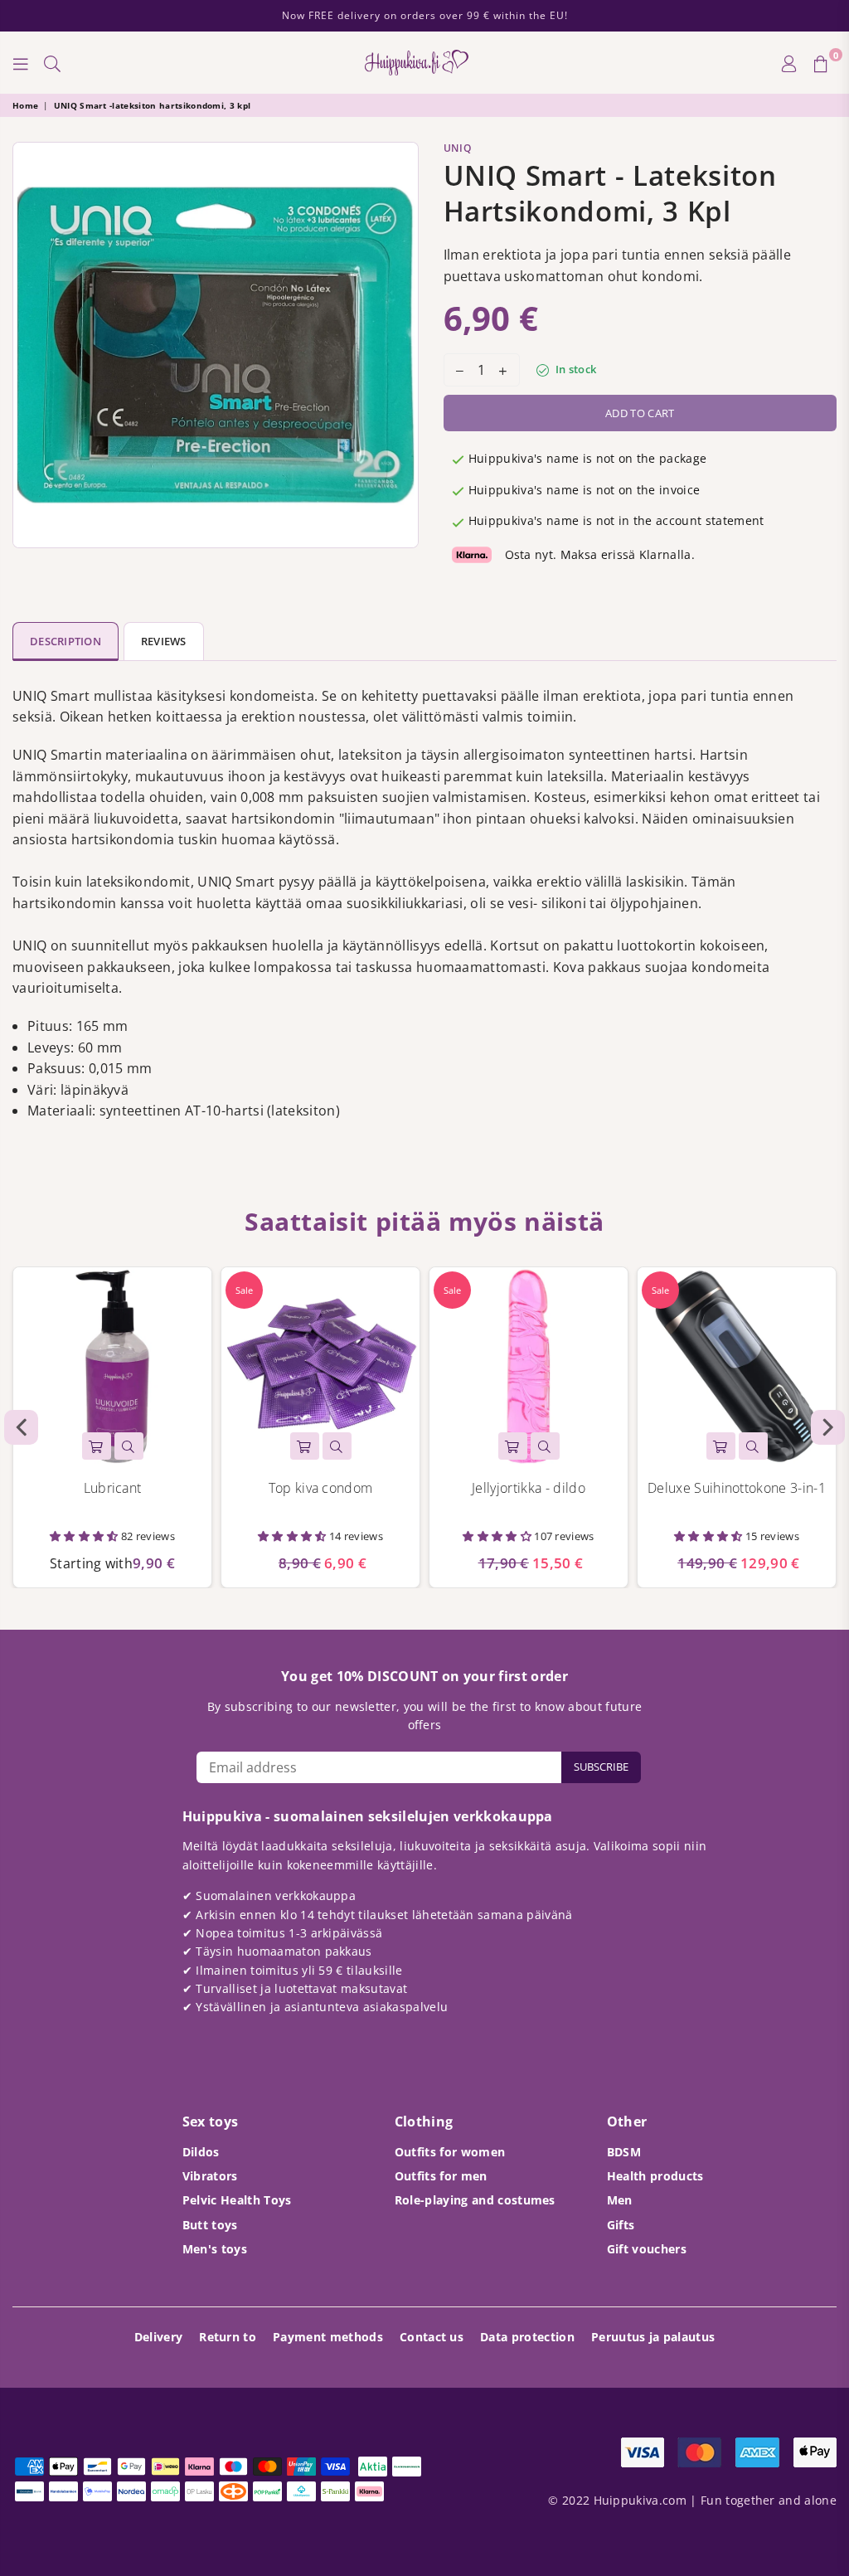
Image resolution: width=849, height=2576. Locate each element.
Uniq (458, 148)
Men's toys (215, 2249)
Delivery (159, 2337)
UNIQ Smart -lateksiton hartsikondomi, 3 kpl (153, 105)
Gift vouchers (647, 2249)
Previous (21, 1427)
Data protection (527, 2337)
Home (25, 105)
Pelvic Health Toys (237, 2200)
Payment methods (328, 2337)
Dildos (201, 2152)
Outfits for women (450, 2152)
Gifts (621, 2225)
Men (620, 2200)
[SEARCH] (52, 63)
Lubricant (113, 1488)
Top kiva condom (321, 1488)
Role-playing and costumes (475, 2200)
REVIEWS (164, 641)
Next (828, 1427)
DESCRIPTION (65, 641)
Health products (655, 2176)
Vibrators (210, 2176)
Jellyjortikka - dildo (529, 1488)
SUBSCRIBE (601, 1767)
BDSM (624, 2152)
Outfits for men (441, 2176)
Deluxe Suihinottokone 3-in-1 (737, 1488)
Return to (228, 2337)
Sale (244, 1290)
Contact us (432, 2337)
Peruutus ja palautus (653, 2337)
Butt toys (210, 2225)
